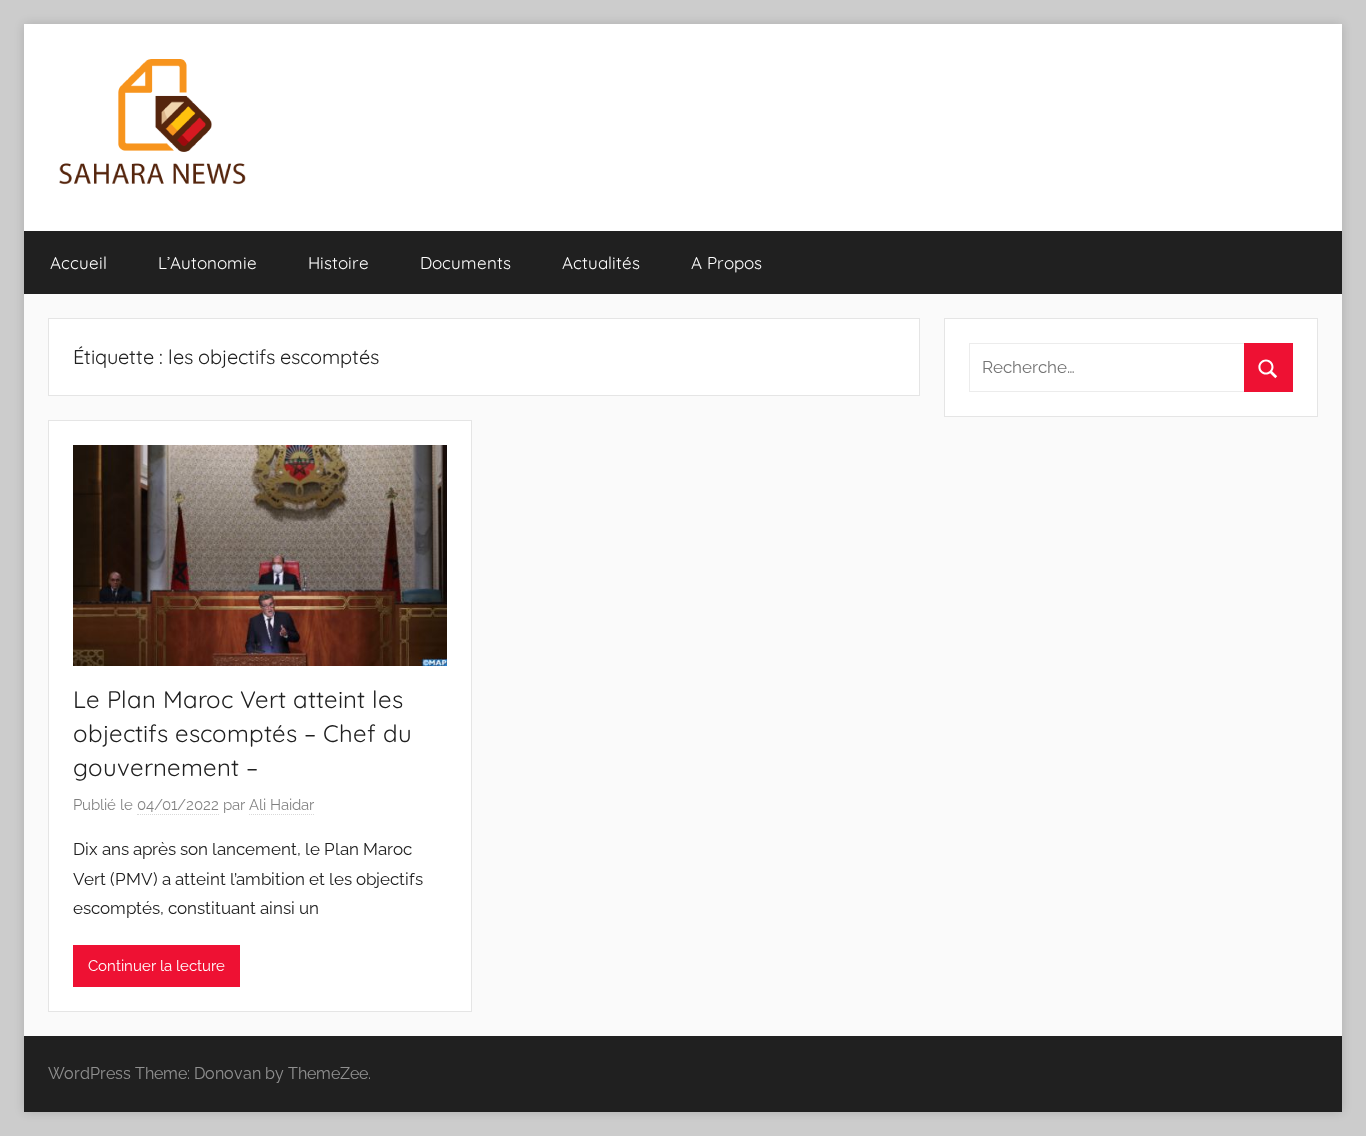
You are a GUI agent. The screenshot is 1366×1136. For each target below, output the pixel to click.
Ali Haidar (281, 805)
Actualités (601, 262)
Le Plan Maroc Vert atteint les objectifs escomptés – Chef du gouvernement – (242, 732)
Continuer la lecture (156, 966)
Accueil (78, 262)
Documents (465, 262)
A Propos (726, 262)
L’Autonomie (207, 262)
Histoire (338, 262)
